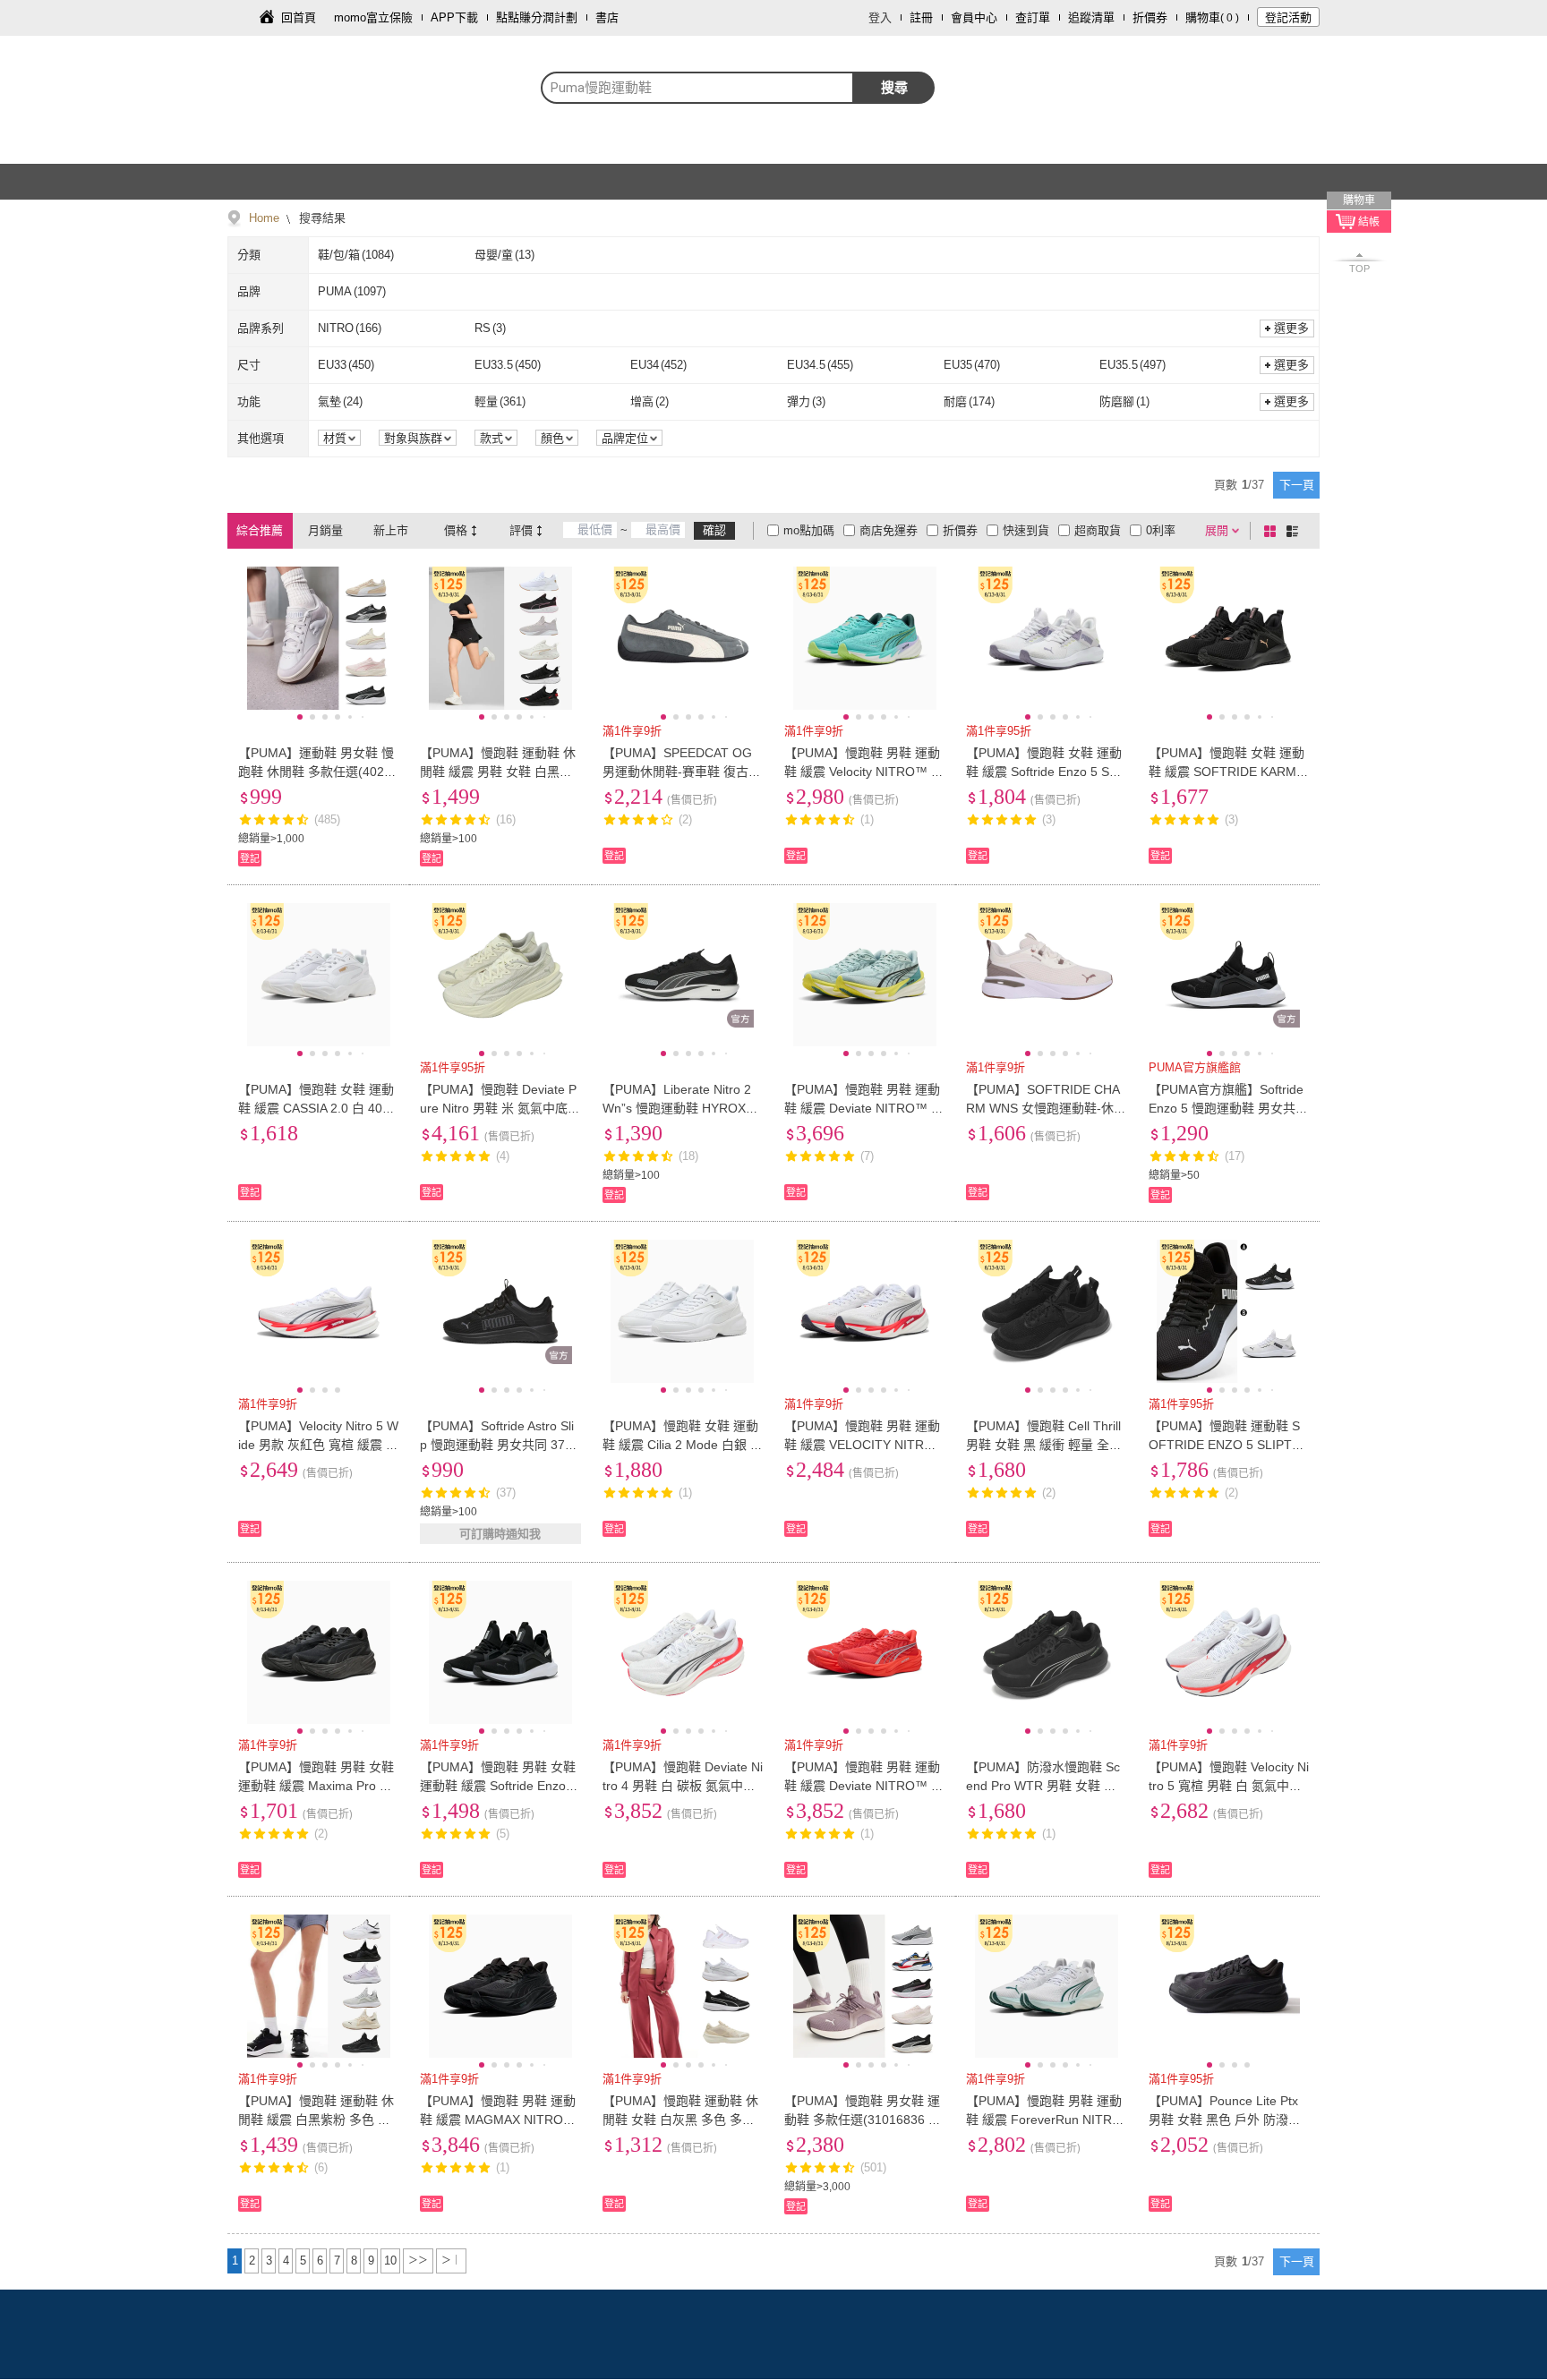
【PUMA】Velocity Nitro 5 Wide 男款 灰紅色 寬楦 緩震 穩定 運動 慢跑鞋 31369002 (318, 1445)
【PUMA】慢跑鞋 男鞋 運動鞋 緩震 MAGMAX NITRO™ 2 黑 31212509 (498, 2120)
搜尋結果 (321, 218)
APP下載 (454, 17)
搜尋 (894, 87)
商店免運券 (889, 530)
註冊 (921, 17)
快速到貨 (1026, 530)
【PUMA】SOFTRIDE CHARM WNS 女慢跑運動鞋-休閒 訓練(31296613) (1046, 1108)
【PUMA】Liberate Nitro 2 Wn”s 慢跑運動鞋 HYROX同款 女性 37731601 (680, 1108)
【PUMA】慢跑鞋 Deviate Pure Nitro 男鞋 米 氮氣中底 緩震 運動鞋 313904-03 (498, 1108)
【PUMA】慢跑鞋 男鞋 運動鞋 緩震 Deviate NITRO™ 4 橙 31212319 (862, 1786)
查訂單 (1033, 17)
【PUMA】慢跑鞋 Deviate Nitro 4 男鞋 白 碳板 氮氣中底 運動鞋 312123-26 (683, 1786)
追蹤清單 (1091, 17)
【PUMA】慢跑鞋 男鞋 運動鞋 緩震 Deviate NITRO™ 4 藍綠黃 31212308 (862, 1108)
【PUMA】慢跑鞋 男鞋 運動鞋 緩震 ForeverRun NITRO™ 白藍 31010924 (1044, 2120)
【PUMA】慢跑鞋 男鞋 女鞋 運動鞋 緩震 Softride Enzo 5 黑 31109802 (498, 1786)
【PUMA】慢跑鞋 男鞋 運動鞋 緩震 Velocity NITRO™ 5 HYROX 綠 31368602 (862, 772)
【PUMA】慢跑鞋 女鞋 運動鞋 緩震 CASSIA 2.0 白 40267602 (317, 1108)
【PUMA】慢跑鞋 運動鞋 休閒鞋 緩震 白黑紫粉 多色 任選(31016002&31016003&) (316, 2120)
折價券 (1150, 17)
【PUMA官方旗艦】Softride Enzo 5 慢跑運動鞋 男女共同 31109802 (1228, 1108)
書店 (607, 17)
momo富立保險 (373, 17)
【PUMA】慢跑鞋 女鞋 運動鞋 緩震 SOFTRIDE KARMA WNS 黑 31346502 (1226, 772)
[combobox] (697, 88)
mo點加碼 (809, 530)
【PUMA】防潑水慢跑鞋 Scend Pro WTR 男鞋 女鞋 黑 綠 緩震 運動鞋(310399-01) (1043, 1786)
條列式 (1295, 531)
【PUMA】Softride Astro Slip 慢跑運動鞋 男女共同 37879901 (500, 1445)
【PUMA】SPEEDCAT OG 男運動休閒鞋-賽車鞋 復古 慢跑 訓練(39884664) (677, 772)
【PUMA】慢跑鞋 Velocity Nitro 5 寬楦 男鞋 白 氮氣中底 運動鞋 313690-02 (1229, 1786)
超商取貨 (1098, 530)
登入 (880, 17)
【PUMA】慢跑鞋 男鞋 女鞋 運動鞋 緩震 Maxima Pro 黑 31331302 (316, 1786)
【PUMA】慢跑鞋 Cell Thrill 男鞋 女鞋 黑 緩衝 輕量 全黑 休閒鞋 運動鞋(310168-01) (1044, 1445)
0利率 (1161, 530)
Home (264, 218)
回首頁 (299, 17)
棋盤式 (1273, 531)
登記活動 (1288, 17)
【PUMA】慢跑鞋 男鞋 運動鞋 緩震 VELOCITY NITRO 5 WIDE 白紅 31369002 (864, 1445)
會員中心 (974, 17)
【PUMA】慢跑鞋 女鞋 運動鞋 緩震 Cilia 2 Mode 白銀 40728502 (680, 1445)
